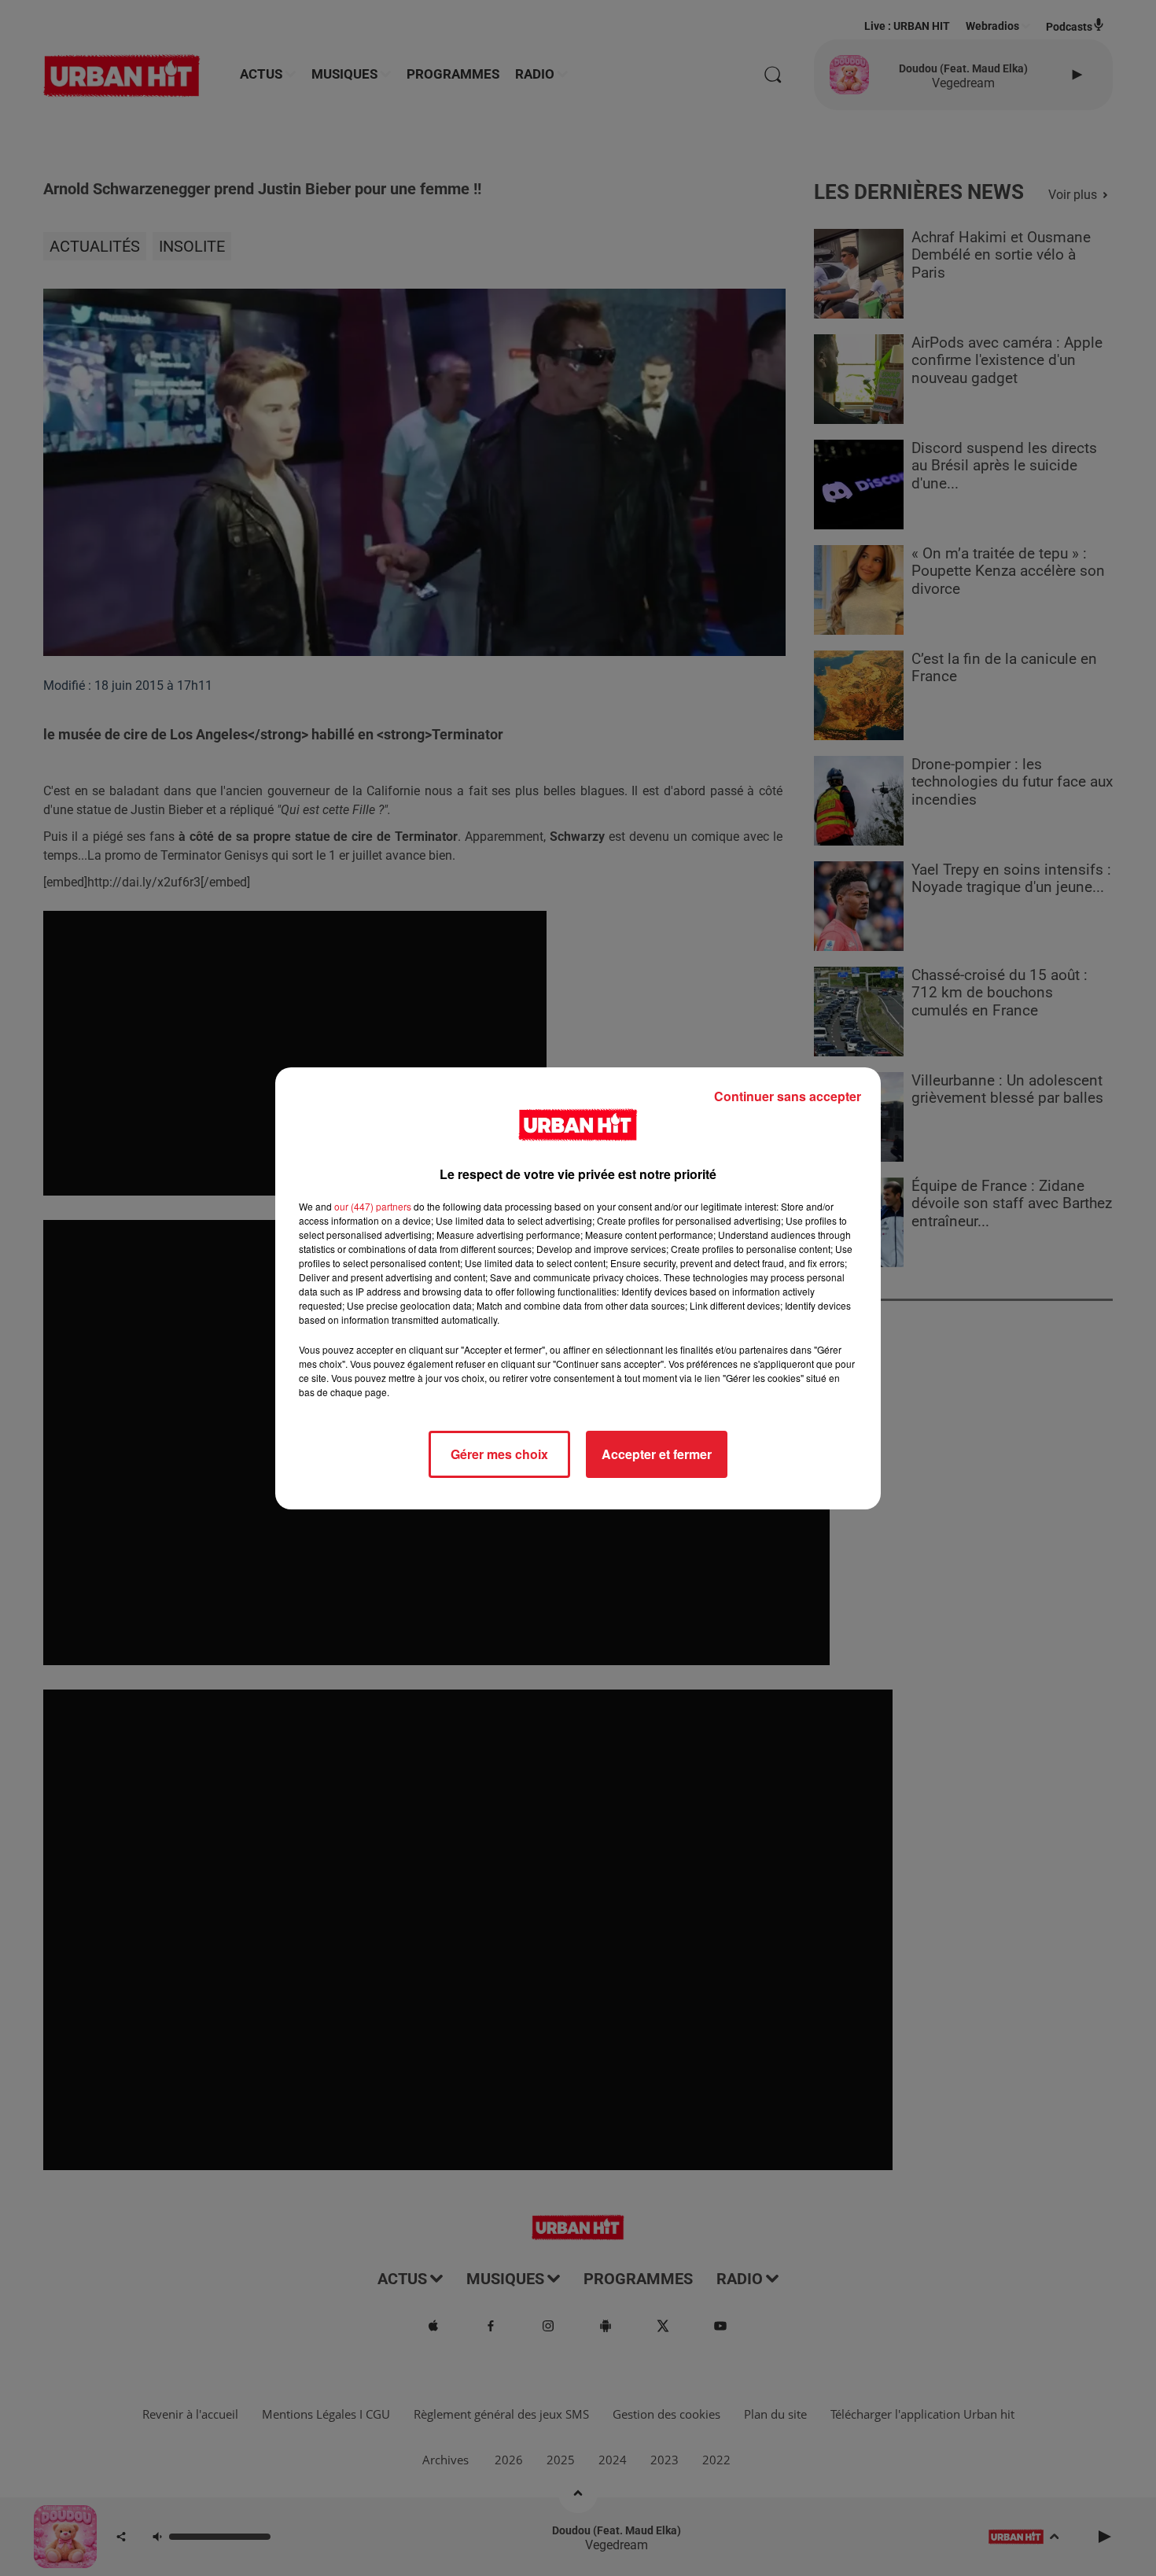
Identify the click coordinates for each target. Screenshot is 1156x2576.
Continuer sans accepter (788, 1096)
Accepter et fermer (657, 1454)
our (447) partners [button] (373, 1206)
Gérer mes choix (499, 1454)
